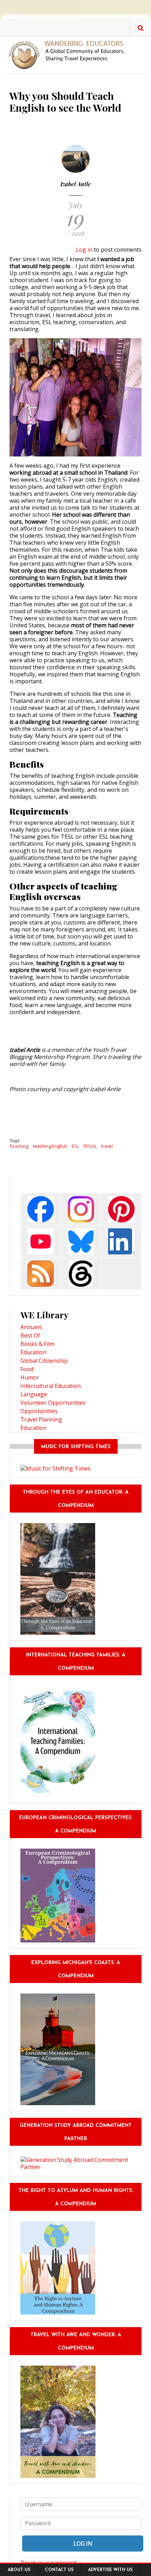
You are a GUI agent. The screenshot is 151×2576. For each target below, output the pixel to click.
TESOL (90, 1146)
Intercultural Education (51, 1386)
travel (107, 1146)
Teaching (19, 1146)
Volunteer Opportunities (53, 1403)
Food (27, 1369)
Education (33, 1352)
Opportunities (39, 1411)
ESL (75, 1146)
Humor (30, 1377)
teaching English (50, 1146)
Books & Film (37, 1344)
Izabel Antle (76, 184)
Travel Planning (41, 1419)
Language (34, 1394)
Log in (84, 250)
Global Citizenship (44, 1361)
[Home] (69, 54)
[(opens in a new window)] (41, 1209)
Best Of (30, 1335)
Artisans (31, 1327)
